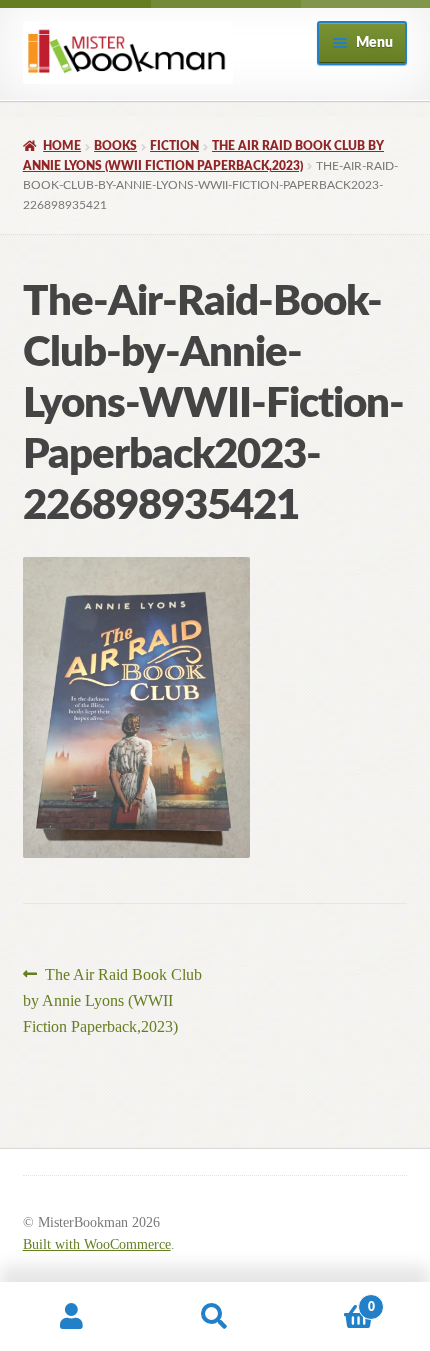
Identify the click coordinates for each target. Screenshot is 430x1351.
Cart (331, 1300)
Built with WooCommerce (97, 1244)
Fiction (174, 146)
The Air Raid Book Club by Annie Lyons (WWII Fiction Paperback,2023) (113, 1000)
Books (115, 146)
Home (62, 146)
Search (214, 1317)
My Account (71, 1317)
